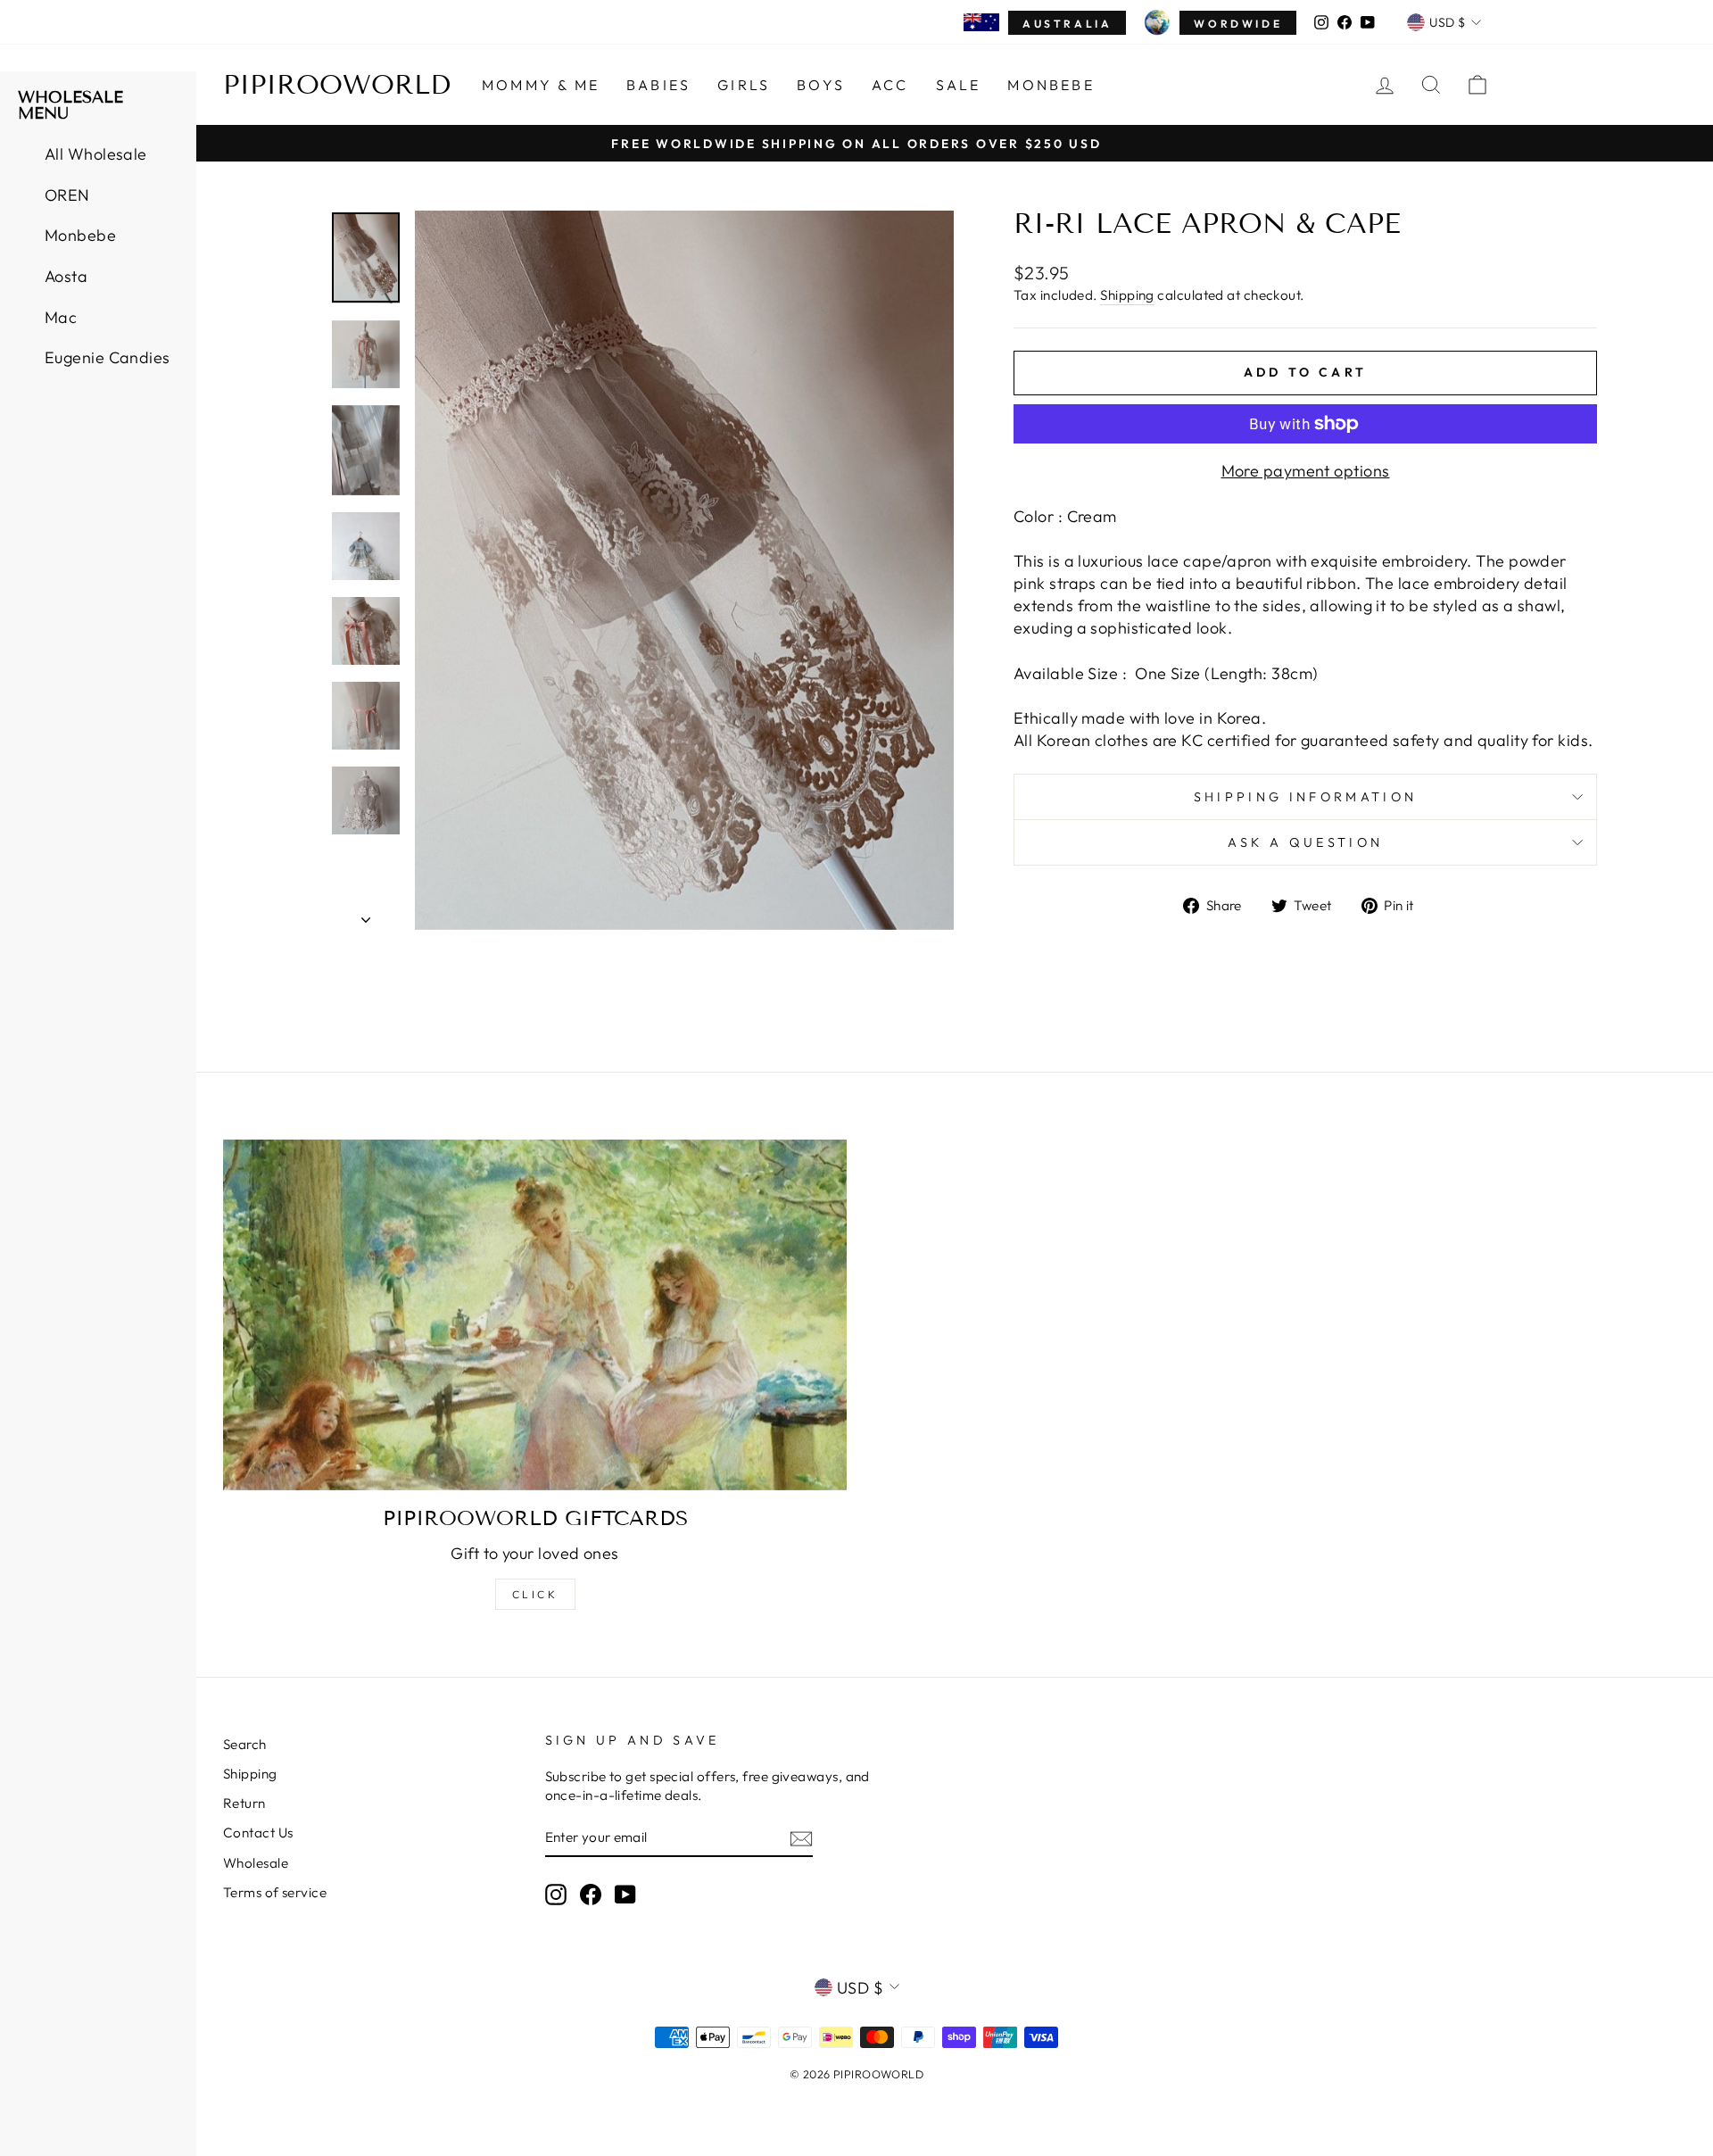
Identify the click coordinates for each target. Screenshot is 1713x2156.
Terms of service (275, 1892)
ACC (890, 85)
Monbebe (1051, 85)
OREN (67, 195)
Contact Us (258, 1833)
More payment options (1306, 471)
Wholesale (256, 1863)
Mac (61, 317)
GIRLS (744, 85)
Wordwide (1238, 24)
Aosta (66, 276)
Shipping (1127, 295)
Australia (1067, 24)
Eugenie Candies (108, 357)
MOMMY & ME (541, 85)
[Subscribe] (801, 1838)
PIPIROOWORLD (337, 85)
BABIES (658, 85)
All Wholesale (96, 154)
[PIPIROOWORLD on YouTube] (625, 1895)
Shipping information (1305, 797)
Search (245, 1744)
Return (244, 1803)
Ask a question (1305, 842)
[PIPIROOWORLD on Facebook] (591, 1895)
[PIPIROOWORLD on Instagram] (556, 1895)
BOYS (821, 85)
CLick (535, 1594)
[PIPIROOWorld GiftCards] (535, 1315)
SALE (959, 85)
